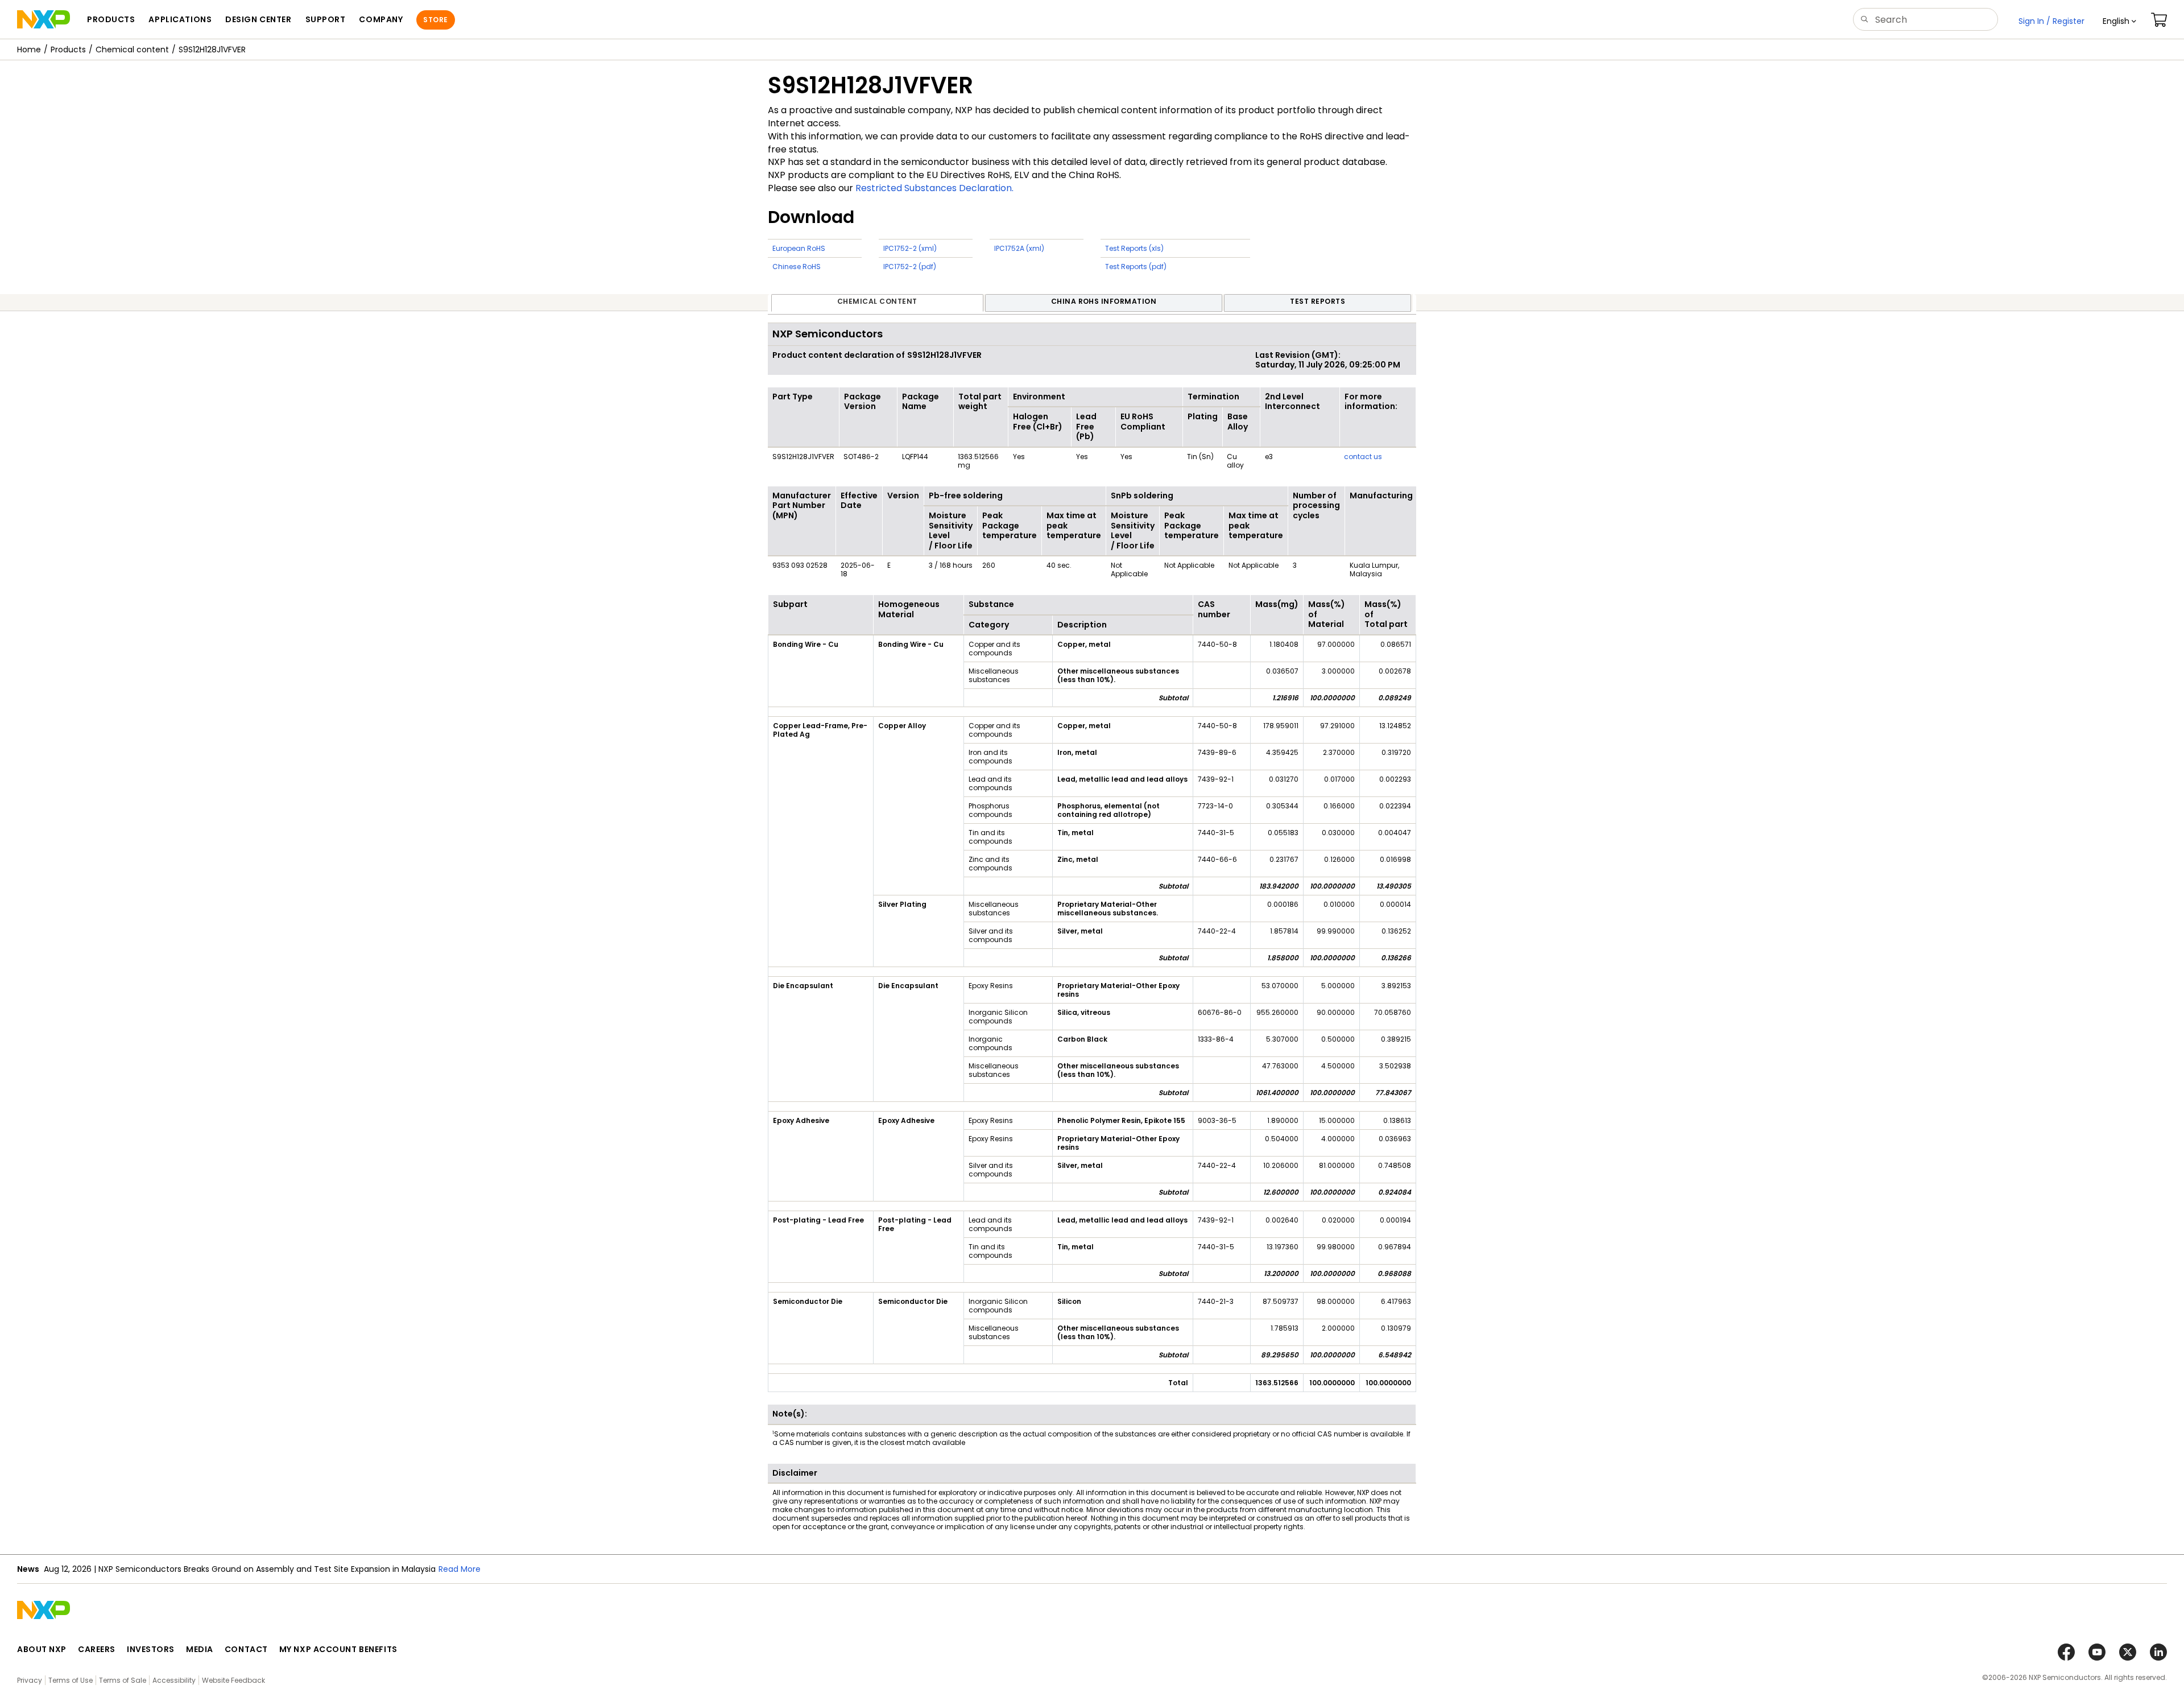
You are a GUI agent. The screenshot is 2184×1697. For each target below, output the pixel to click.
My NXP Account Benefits (338, 1649)
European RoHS (799, 248)
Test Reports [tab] (1318, 301)
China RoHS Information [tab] (1104, 301)
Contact (246, 1649)
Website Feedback (233, 1680)
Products (68, 49)
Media (200, 1649)
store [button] (435, 20)
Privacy (30, 1680)
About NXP (42, 1649)
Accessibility (174, 1680)
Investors (151, 1649)
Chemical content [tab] (877, 301)
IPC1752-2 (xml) (910, 248)
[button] (2119, 21)
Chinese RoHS (797, 267)
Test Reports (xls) (1134, 248)
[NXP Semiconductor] (44, 19)
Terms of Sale (123, 1680)
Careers (97, 1649)
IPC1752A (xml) (1019, 248)
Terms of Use (71, 1680)
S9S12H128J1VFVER (212, 49)
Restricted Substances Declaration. (934, 188)
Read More (460, 1569)
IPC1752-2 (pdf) (910, 267)
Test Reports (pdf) (1136, 267)
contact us (1363, 457)
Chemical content (132, 49)
